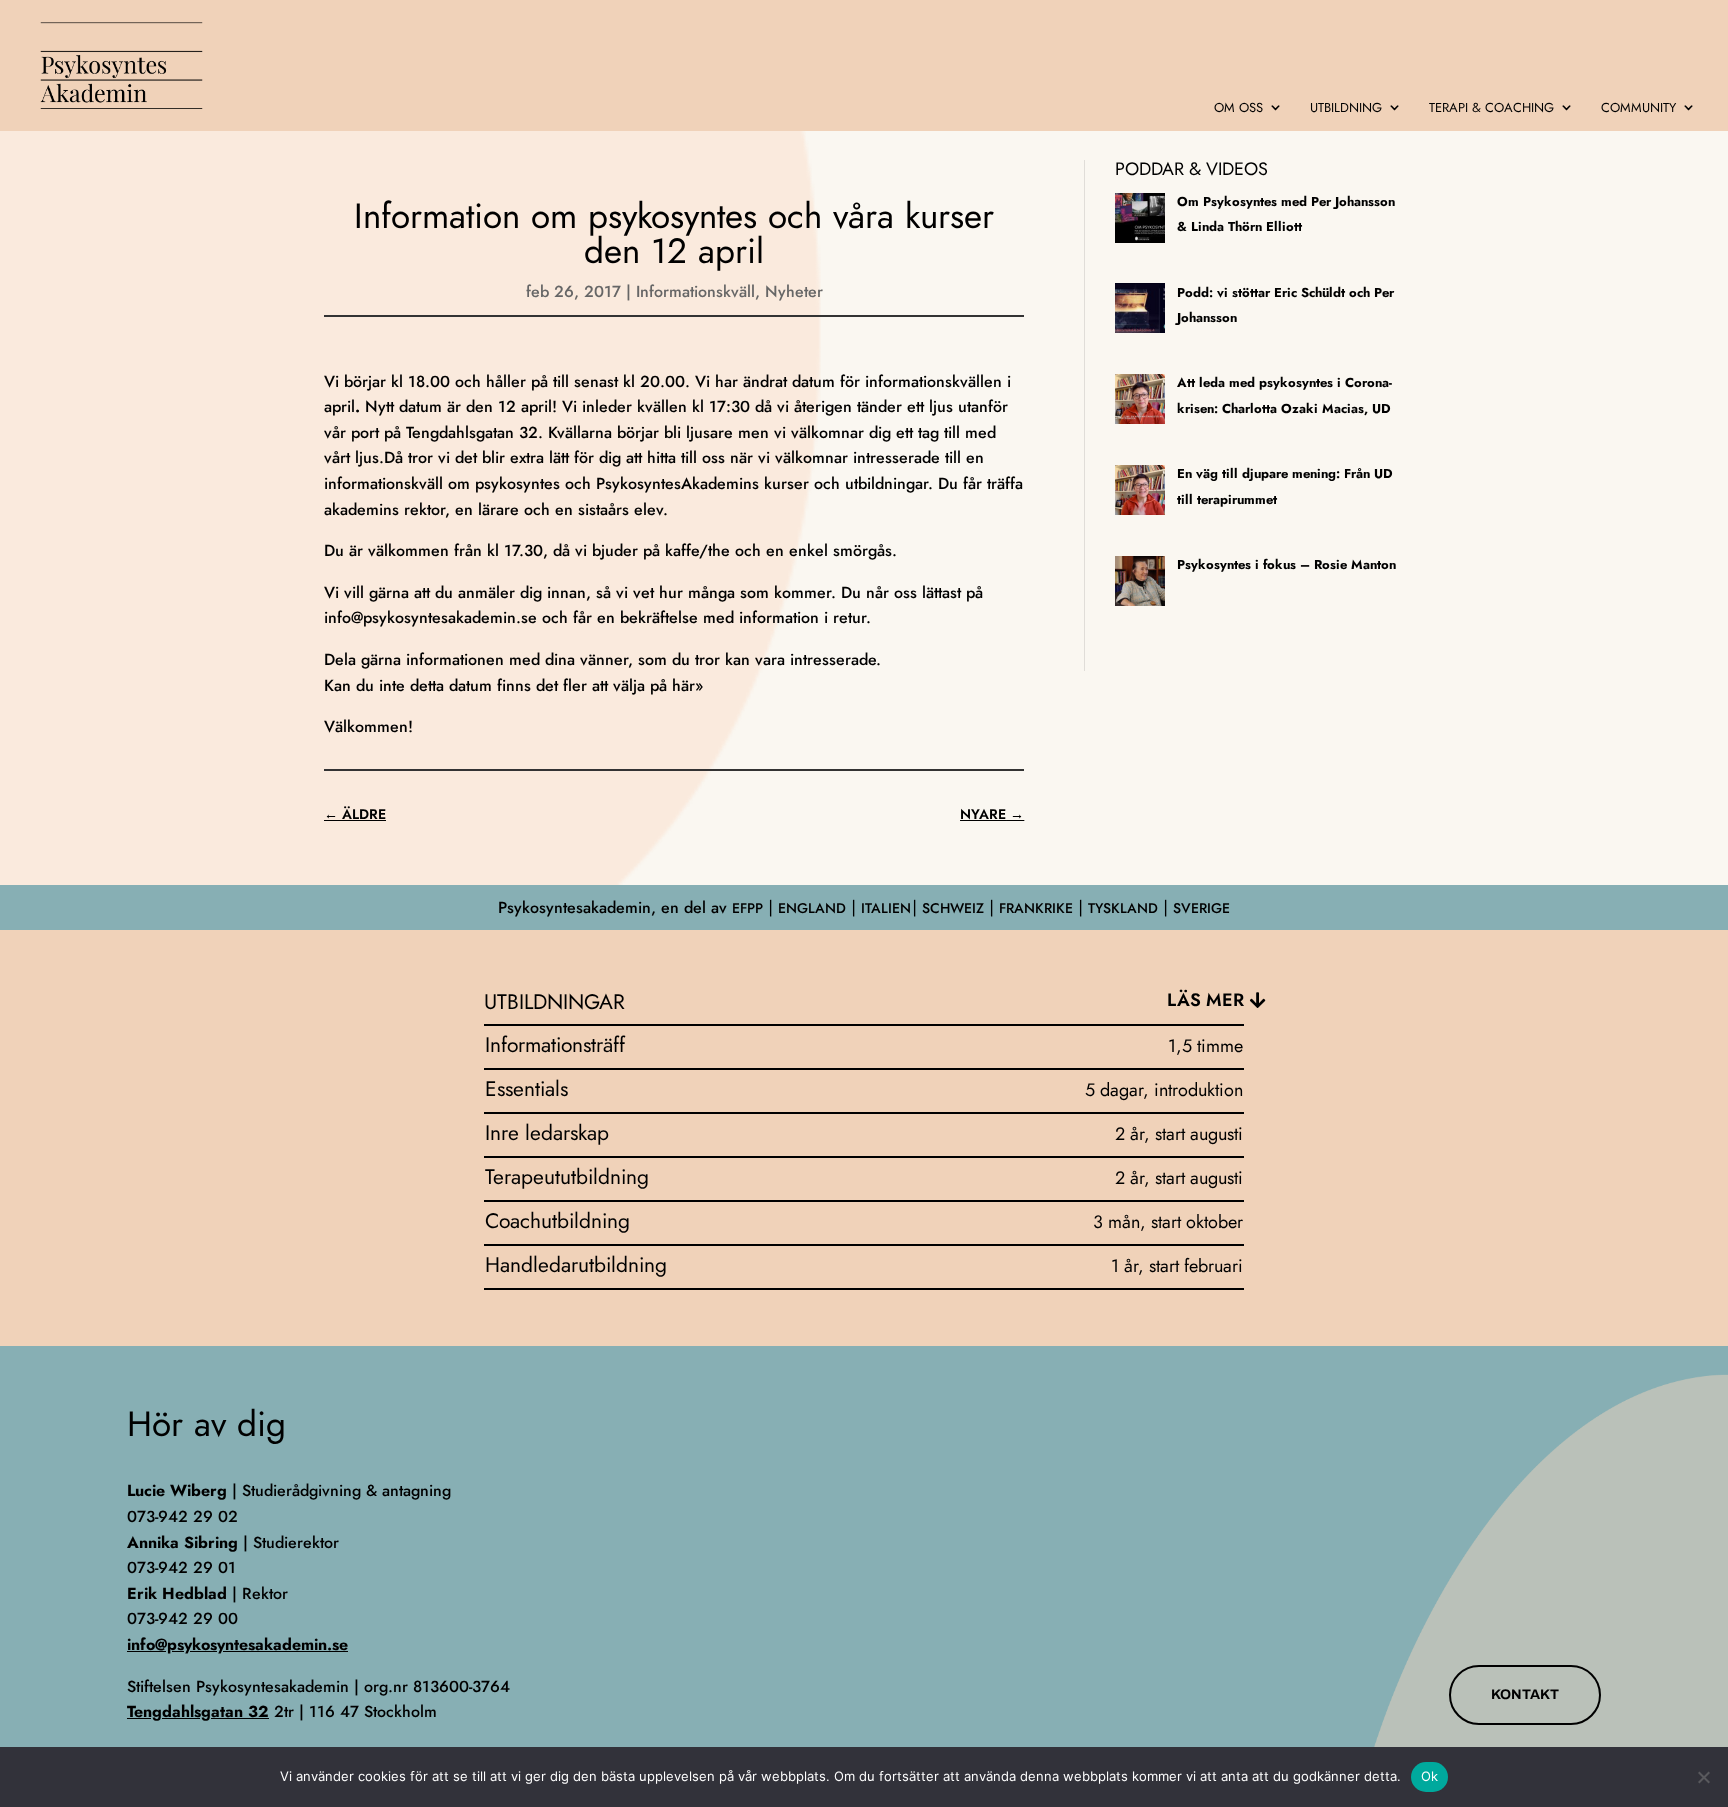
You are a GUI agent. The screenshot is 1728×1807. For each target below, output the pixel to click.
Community (1638, 108)
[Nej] (1703, 1777)
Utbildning (1346, 108)
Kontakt (1525, 1694)
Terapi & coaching (1491, 108)
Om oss (1238, 108)
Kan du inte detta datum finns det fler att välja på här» (513, 685)
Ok (1430, 1776)
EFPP (747, 908)
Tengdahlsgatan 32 (198, 1711)
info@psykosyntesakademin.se (430, 617)
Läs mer (1205, 1000)
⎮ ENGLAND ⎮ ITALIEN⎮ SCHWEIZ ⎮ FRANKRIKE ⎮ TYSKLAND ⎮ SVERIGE (996, 908)
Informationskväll (695, 291)
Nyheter (794, 291)
